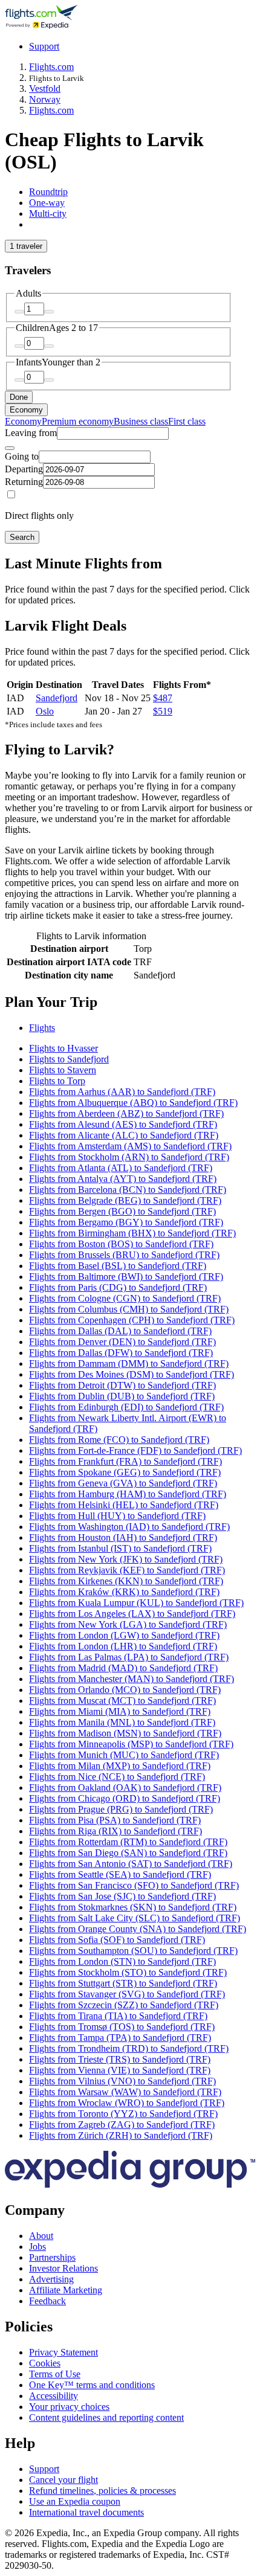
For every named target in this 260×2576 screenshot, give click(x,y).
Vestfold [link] (45, 88)
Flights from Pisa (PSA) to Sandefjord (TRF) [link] (115, 1820)
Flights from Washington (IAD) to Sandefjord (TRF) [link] (129, 1527)
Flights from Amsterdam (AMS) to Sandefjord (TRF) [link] (130, 1146)
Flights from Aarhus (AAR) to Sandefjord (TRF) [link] (122, 1092)
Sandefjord (57, 698)
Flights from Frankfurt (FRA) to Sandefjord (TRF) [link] (125, 1461)
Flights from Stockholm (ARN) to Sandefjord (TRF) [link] (129, 1157)
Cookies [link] (45, 2363)
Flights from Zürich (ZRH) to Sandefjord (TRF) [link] (121, 2135)
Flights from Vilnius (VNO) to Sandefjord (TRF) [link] (122, 2081)
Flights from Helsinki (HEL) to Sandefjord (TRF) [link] (124, 1505)
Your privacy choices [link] (69, 2407)
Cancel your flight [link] (63, 2480)
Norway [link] (45, 99)
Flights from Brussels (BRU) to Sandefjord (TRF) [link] (124, 1255)
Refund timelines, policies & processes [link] (102, 2491)
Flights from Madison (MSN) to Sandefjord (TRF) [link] (125, 1733)
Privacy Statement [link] (63, 2352)
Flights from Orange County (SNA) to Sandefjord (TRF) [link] (138, 1929)
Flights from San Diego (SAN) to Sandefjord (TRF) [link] (128, 1853)
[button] (130, 1002)
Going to (22, 456)
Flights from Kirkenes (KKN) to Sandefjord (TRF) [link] (126, 1581)
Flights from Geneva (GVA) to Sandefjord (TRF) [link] (123, 1483)
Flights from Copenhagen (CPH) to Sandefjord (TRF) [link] (132, 1320)
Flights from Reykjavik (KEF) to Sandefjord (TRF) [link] (127, 1570)
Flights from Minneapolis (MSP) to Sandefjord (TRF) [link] (131, 1744)
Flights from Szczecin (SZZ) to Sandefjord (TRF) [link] (124, 2005)
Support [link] (44, 2469)
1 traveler (26, 246)
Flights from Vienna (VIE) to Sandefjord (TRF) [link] (120, 2070)
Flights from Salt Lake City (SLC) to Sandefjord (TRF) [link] (135, 1918)
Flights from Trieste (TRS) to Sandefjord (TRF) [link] (120, 2059)
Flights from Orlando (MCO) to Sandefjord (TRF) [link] (125, 1690)
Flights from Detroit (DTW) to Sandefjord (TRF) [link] (122, 1385)
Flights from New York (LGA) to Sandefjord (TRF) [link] (128, 1624)
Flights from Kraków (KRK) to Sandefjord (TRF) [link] (124, 1592)
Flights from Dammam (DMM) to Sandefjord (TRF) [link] (129, 1363)
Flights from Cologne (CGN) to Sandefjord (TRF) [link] (125, 1298)
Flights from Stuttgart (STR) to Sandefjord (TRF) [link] (123, 1983)
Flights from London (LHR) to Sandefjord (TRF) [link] (123, 1646)
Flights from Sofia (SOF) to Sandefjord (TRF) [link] (117, 1940)
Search (22, 537)
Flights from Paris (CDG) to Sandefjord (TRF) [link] (118, 1287)
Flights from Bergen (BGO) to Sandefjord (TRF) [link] (122, 1211)
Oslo (45, 711)
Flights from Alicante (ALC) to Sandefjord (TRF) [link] (124, 1135)
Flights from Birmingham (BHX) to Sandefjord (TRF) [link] (132, 1233)
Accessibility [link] (54, 2396)
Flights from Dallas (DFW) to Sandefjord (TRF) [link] (121, 1353)
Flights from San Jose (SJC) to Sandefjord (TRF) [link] (122, 1896)
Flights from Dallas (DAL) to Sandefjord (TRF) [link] (120, 1331)
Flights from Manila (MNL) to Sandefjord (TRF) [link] (122, 1722)
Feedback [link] (47, 2301)
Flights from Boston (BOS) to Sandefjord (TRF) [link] (121, 1244)
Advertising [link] (51, 2279)
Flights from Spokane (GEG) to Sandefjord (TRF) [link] (125, 1472)
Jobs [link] (37, 2247)
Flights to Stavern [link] (63, 1070)
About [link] (41, 2236)
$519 (163, 711)
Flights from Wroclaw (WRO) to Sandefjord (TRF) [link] (127, 2103)
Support (44, 46)
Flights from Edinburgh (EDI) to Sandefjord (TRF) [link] (126, 1407)
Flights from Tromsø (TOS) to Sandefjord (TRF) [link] (122, 2027)
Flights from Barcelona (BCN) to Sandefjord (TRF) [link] (128, 1190)
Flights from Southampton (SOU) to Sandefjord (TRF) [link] (133, 1951)
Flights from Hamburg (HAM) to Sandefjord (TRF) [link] (128, 1494)
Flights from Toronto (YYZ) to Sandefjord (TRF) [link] (123, 2114)
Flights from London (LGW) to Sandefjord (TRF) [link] (124, 1635)
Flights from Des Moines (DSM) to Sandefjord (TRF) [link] (132, 1374)
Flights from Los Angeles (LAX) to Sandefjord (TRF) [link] (132, 1614)
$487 (163, 698)
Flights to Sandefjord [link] (69, 1059)
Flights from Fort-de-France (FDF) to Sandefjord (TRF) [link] (135, 1450)
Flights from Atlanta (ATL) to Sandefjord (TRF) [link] (121, 1168)
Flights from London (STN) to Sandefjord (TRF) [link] (122, 1961)
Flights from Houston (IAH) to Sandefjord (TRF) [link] (123, 1537)
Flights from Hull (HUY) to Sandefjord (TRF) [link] (117, 1516)
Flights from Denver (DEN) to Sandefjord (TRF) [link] (122, 1342)
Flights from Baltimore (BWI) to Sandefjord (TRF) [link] (126, 1277)
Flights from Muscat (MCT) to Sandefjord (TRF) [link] (122, 1701)
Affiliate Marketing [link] (66, 2290)
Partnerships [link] (52, 2257)
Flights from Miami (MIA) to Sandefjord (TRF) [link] (120, 1711)
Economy (26, 410)
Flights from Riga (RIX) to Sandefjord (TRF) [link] (115, 1831)
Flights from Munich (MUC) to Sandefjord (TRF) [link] (124, 1755)
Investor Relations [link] (63, 2268)
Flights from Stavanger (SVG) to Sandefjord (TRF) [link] (127, 1994)
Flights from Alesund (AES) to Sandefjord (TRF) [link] (123, 1124)
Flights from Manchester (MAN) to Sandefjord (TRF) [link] (132, 1679)
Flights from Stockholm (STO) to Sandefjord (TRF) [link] (128, 1972)
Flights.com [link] (51, 67)
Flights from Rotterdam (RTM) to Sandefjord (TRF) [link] (128, 1842)
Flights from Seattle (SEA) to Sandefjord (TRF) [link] (120, 1874)
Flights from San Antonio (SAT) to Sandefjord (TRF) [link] (131, 1864)
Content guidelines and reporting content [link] (106, 2417)
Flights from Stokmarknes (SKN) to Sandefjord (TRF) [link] (133, 1907)
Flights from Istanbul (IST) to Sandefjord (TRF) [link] (120, 1548)
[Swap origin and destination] (10, 448)
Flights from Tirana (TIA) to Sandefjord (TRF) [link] (118, 2016)
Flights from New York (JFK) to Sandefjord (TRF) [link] (126, 1559)
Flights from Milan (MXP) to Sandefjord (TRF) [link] (120, 1766)
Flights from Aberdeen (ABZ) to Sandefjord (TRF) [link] (126, 1113)
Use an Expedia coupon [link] (75, 2501)
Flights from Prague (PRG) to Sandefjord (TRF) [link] (121, 1809)
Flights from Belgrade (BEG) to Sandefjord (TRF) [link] (125, 1200)
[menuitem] (23, 421)
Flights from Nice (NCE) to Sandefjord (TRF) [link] (117, 1777)
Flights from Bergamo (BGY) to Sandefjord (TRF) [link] (126, 1222)
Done (19, 397)
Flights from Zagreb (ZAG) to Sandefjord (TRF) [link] (122, 2125)
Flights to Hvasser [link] (63, 1048)
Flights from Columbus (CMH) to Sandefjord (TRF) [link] (129, 1309)
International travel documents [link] (86, 2512)
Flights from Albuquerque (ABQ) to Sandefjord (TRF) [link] (133, 1103)
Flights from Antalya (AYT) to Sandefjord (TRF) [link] (123, 1179)
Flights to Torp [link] (57, 1081)
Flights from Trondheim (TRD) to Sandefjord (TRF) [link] (129, 2048)
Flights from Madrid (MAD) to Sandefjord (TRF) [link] (123, 1668)
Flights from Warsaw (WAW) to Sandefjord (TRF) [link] (125, 2092)
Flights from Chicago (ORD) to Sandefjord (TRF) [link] (125, 1798)
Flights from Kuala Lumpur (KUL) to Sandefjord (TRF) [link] (136, 1603)
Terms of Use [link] (55, 2374)
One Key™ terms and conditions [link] (92, 2385)
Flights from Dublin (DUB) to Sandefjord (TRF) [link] (122, 1396)
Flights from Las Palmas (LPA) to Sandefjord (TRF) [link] (129, 1657)
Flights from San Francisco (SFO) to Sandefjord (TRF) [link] (134, 1885)
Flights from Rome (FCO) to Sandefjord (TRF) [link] (119, 1440)
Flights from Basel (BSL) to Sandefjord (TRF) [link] (118, 1266)
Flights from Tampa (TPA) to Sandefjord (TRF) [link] (120, 2038)
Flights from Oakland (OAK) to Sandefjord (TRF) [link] (125, 1787)
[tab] (48, 192)
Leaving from (31, 433)
